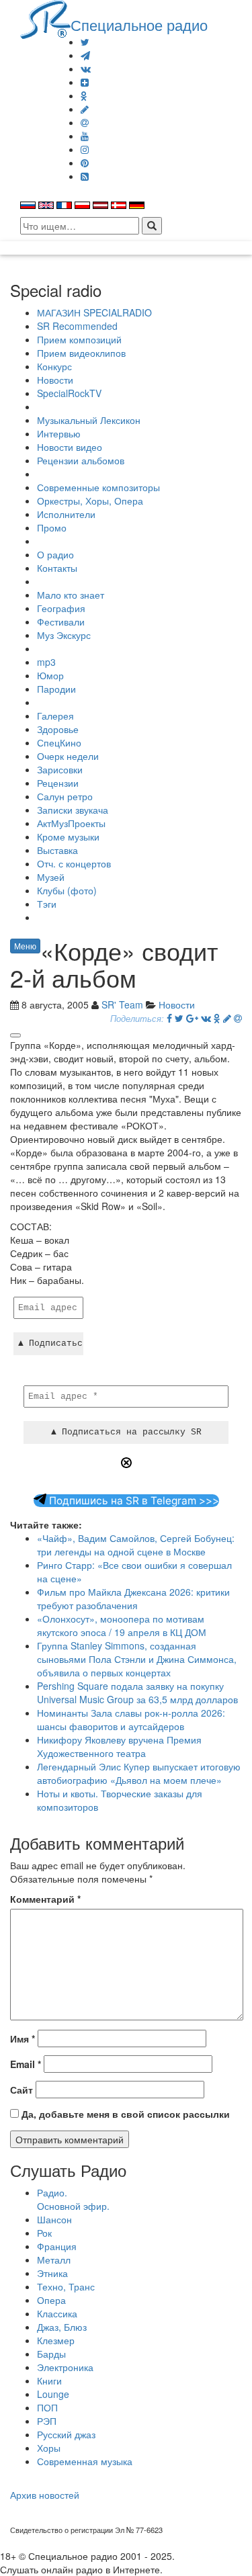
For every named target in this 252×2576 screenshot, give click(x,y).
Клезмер (56, 2340)
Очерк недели (68, 756)
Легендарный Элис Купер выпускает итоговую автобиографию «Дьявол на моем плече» (139, 1773)
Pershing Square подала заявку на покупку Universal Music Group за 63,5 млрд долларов (137, 1692)
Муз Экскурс (64, 635)
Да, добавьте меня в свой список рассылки (124, 2114)
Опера (51, 2300)
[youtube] (85, 136)
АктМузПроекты (71, 823)
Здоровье (58, 729)
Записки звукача (73, 810)
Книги (49, 2380)
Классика (57, 2313)
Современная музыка (85, 2461)
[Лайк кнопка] (15, 1035)
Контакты (57, 568)
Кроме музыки (68, 836)
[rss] (85, 176)
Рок (44, 2233)
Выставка (57, 850)
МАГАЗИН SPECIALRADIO (94, 312)
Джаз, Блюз (62, 2327)
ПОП (47, 2407)
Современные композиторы (98, 487)
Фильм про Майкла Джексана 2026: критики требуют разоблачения (133, 1598)
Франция (57, 2246)
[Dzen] (85, 82)
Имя (23, 2038)
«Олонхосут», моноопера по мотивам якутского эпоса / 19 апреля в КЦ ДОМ (122, 1625)
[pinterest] (85, 163)
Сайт (22, 2090)
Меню (25, 946)
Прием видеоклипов (81, 353)
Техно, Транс (66, 2286)
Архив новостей (45, 2495)
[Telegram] (85, 55)
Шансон (54, 2219)
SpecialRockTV (69, 393)
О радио (55, 554)
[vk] (86, 69)
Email (26, 2064)
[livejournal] (85, 109)
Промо (52, 527)
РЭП (47, 2421)
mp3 (46, 662)
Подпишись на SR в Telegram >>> (133, 1501)
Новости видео (70, 447)
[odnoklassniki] (84, 95)
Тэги (47, 904)
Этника (52, 2273)
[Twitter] (85, 42)
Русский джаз (66, 2434)
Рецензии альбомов (81, 460)
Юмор (50, 675)
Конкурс (54, 366)
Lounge (53, 2394)
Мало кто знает (71, 595)
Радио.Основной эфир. (73, 2199)
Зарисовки (60, 769)
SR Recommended (77, 326)
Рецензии (58, 783)
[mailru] (85, 122)
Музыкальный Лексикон (89, 420)
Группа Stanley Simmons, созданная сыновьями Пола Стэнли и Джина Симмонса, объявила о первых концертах (137, 1659)
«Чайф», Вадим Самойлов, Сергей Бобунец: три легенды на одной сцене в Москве (136, 1545)
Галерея (55, 716)
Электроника (65, 2367)
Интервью (59, 433)
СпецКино (59, 742)
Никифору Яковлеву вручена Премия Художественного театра (119, 1746)
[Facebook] (169, 1018)
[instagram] (85, 149)
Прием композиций (79, 339)
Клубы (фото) (67, 890)
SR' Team (122, 1004)
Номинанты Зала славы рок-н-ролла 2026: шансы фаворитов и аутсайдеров (131, 1719)
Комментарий (45, 1899)
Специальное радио (139, 24)
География (61, 608)
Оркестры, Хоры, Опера (90, 501)
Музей (51, 877)
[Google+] (192, 1018)
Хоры (49, 2448)
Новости (55, 380)
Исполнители (66, 514)
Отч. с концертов (74, 863)
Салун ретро (65, 796)
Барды (51, 2354)
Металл (54, 2260)
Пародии (56, 689)
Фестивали (61, 621)
